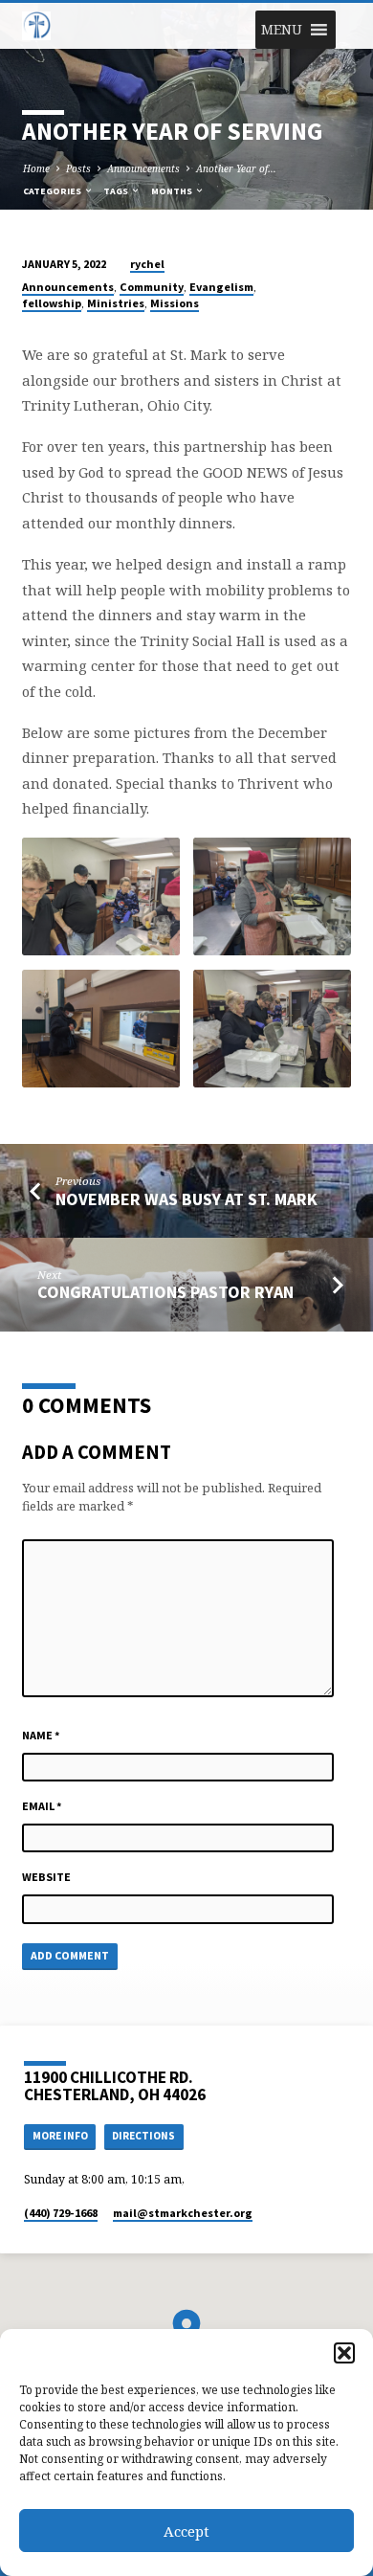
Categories (53, 191)
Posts (78, 168)
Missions (175, 303)
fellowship (52, 303)
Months (173, 191)
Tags (117, 191)
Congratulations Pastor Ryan (165, 1292)
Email (42, 1806)
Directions (143, 2136)
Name (41, 1735)
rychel (147, 264)
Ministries (116, 303)
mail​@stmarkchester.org (183, 2213)
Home (36, 168)
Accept (186, 2531)
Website (46, 1877)
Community (152, 287)
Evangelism (221, 287)
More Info (60, 2136)
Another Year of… (236, 168)
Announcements (143, 168)
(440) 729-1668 (61, 2213)
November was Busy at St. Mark (186, 1199)
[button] (344, 2353)
